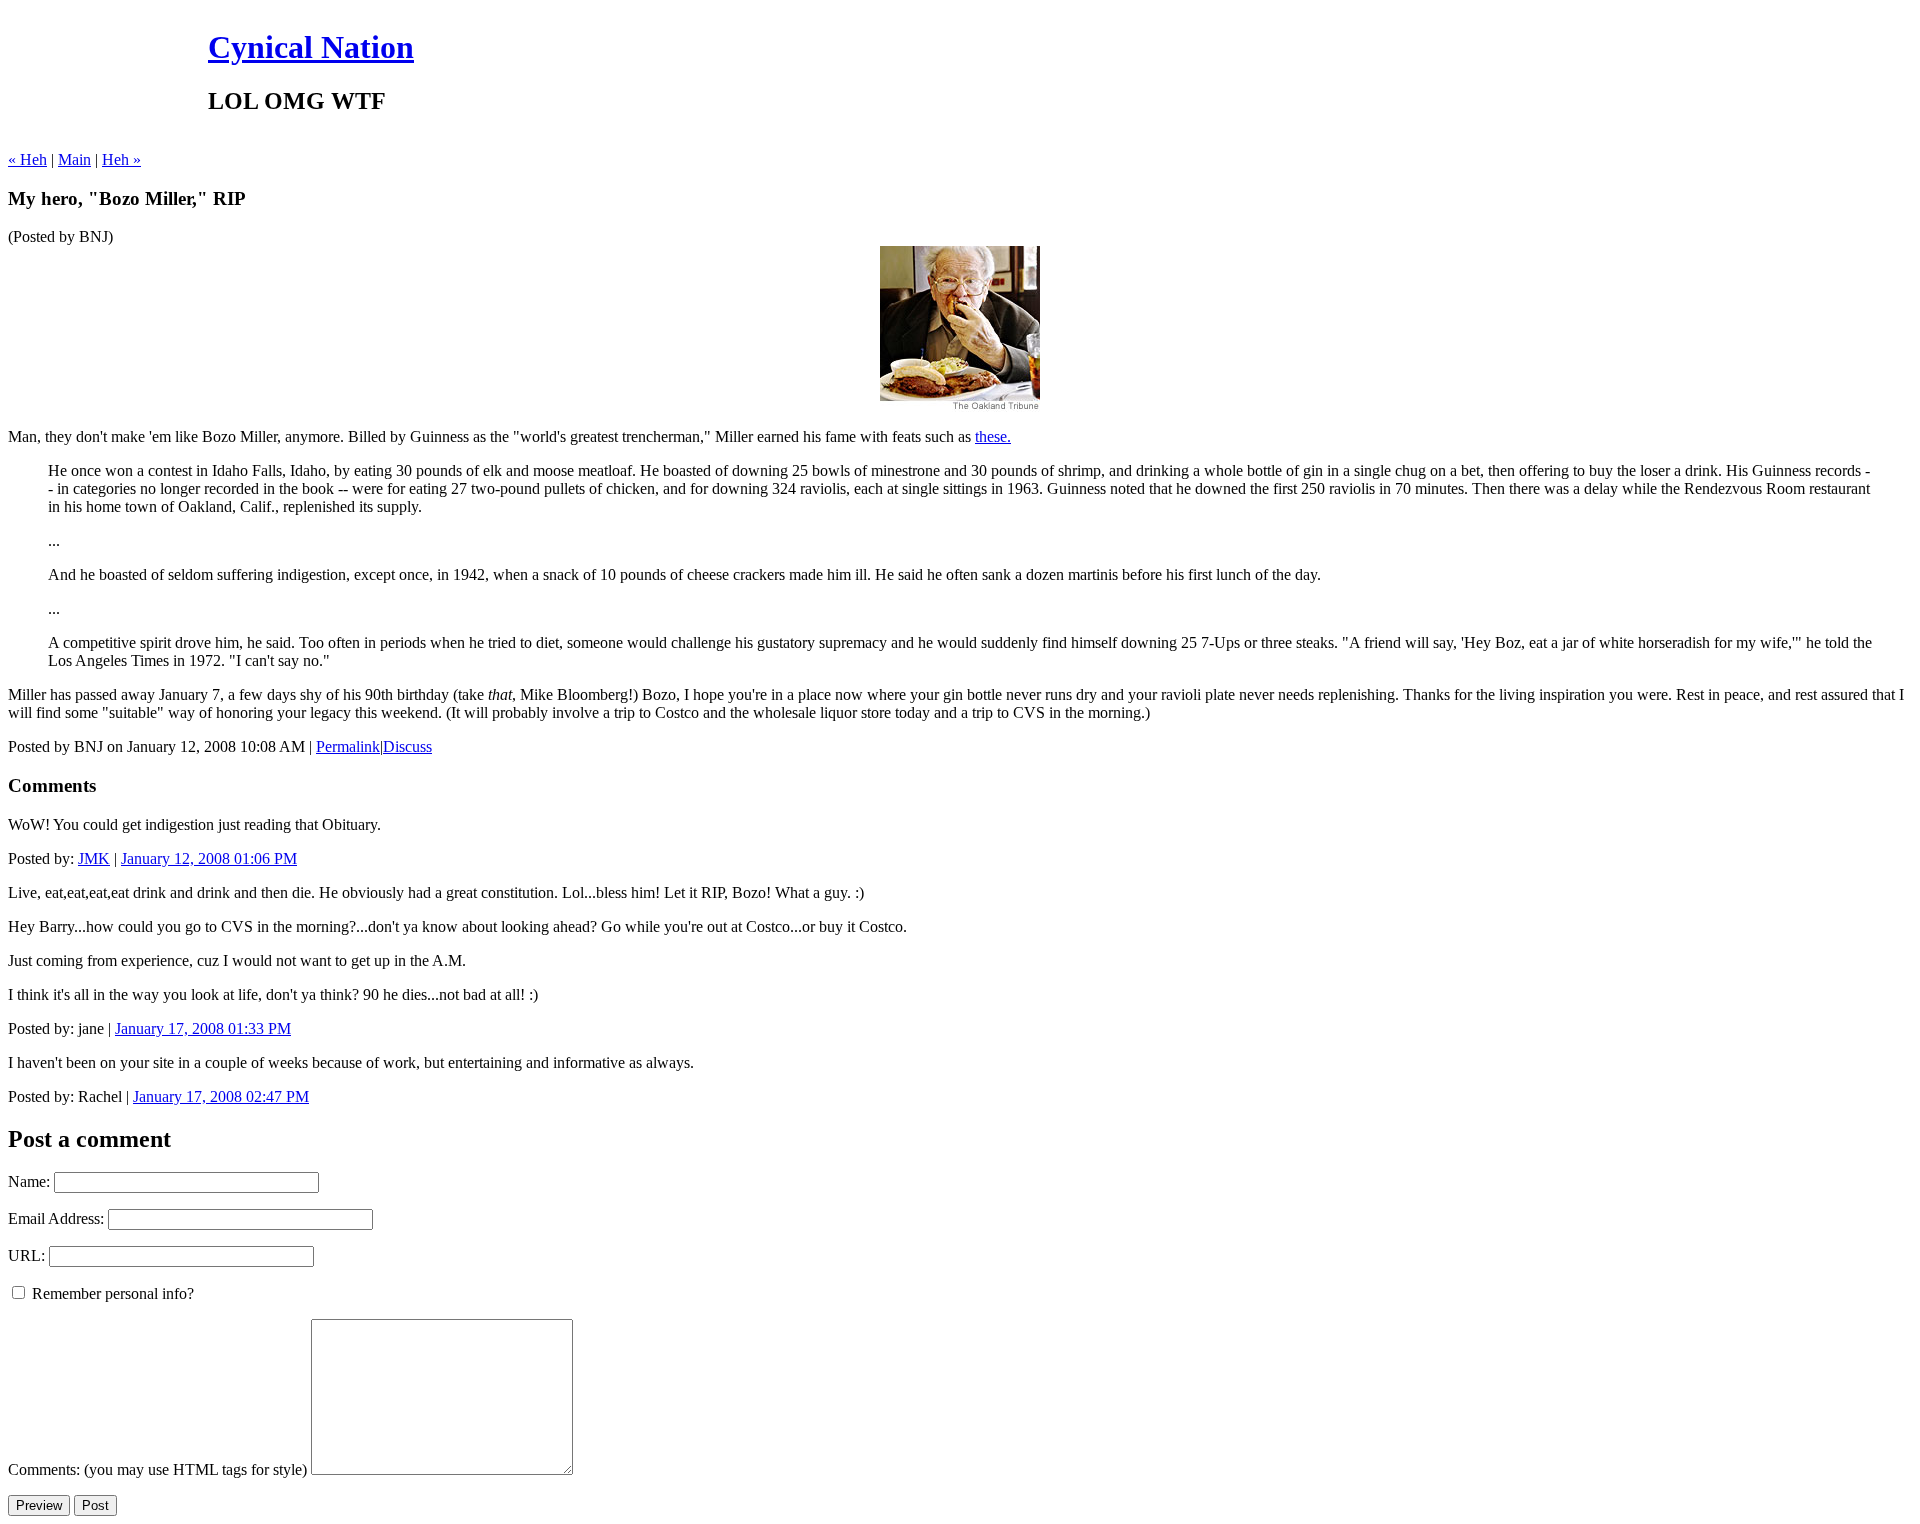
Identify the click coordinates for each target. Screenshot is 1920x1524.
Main (74, 159)
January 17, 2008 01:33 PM (203, 1028)
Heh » (121, 159)
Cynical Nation (311, 47)
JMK (94, 858)
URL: (26, 1255)
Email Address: (56, 1218)
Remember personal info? (111, 1293)
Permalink (348, 746)
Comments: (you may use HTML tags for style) (157, 1469)
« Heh (27, 159)
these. (993, 436)
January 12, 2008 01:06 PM (209, 858)
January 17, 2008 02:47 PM (221, 1096)
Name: (29, 1181)
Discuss (407, 746)
